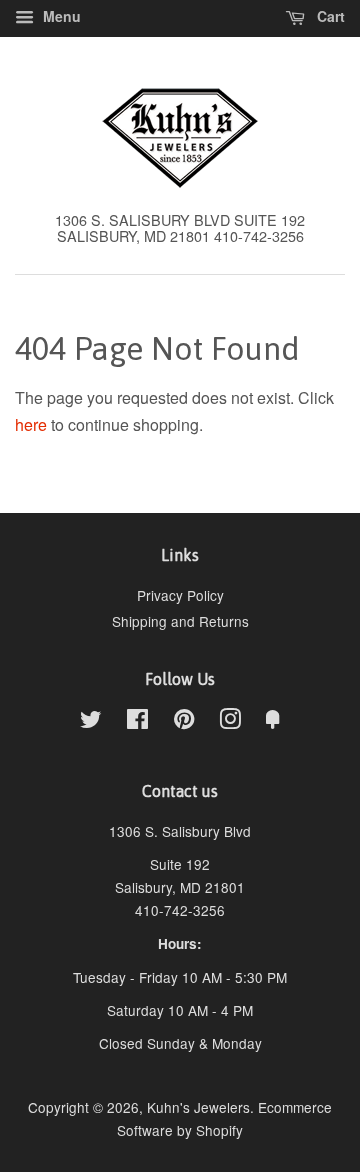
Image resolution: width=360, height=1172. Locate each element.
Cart (329, 16)
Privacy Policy (180, 595)
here (31, 424)
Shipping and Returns (180, 621)
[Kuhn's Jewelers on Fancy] (273, 722)
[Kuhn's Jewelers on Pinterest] (184, 722)
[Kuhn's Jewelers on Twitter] (91, 722)
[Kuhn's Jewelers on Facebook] (137, 722)
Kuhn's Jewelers (198, 1107)
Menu (60, 16)
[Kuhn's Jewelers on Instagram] (230, 722)
